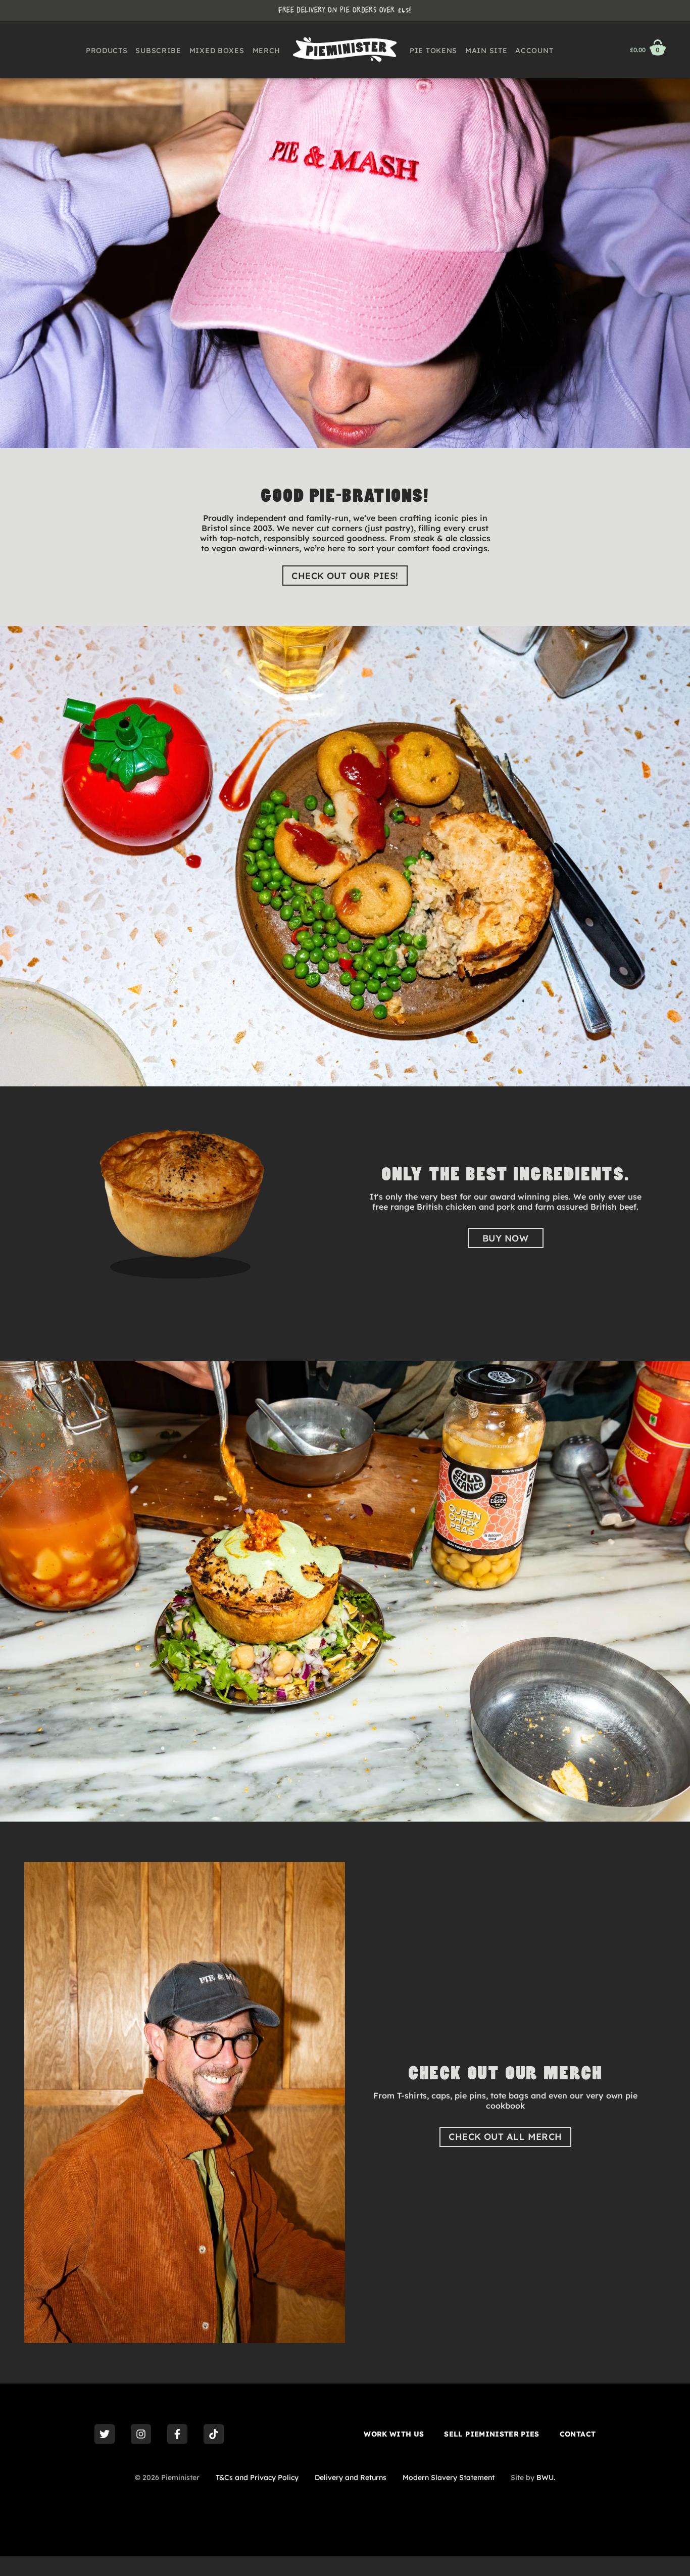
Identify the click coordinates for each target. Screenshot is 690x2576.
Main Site (486, 51)
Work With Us (394, 2434)
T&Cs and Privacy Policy (257, 2477)
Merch (267, 51)
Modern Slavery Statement (449, 2477)
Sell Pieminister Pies (491, 2434)
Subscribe (158, 51)
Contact (578, 2434)
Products (107, 51)
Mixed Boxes (217, 51)
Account (534, 51)
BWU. (546, 2477)
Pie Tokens (433, 51)
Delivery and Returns (351, 2477)
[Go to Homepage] (345, 50)
